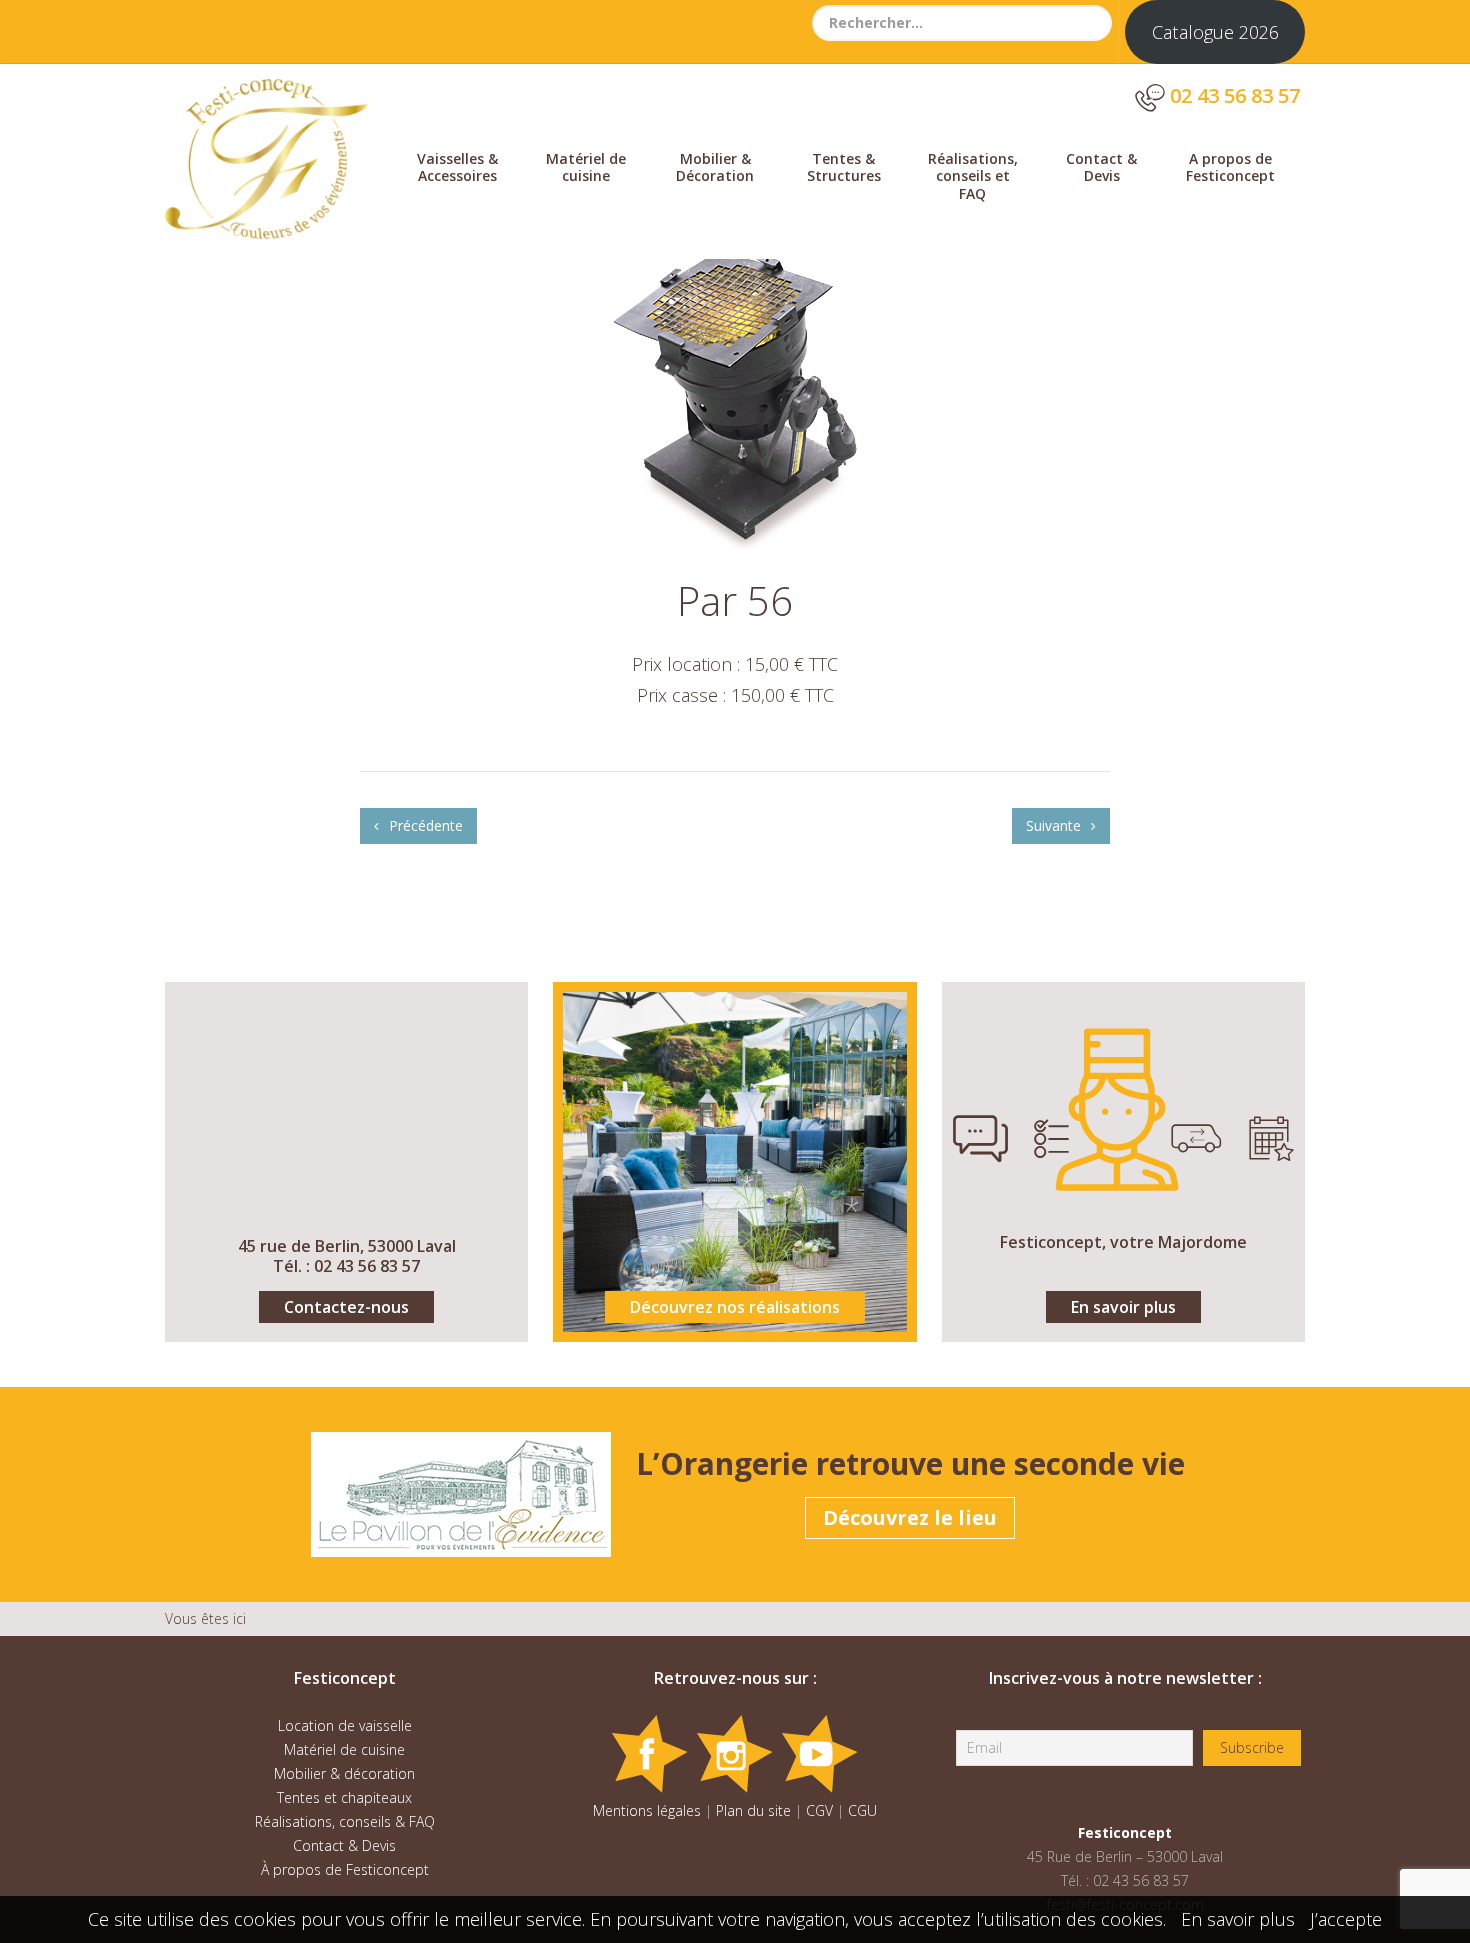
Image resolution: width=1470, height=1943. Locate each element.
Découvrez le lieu (910, 1517)
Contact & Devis (1101, 167)
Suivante (1055, 825)
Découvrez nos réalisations (735, 1307)
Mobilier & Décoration (715, 167)
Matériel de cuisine (586, 167)
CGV (819, 1810)
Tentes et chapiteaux (344, 1797)
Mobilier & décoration (344, 1773)
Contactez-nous (346, 1307)
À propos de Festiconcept (345, 1869)
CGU (862, 1810)
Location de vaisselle (345, 1725)
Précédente (424, 825)
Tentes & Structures (844, 167)
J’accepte (1346, 1919)
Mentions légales (647, 1810)
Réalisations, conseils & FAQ (345, 1821)
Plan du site (753, 1810)
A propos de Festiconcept (1230, 167)
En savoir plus (1123, 1307)
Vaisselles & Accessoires (457, 167)
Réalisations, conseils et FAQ (973, 176)
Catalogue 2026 (1215, 32)
